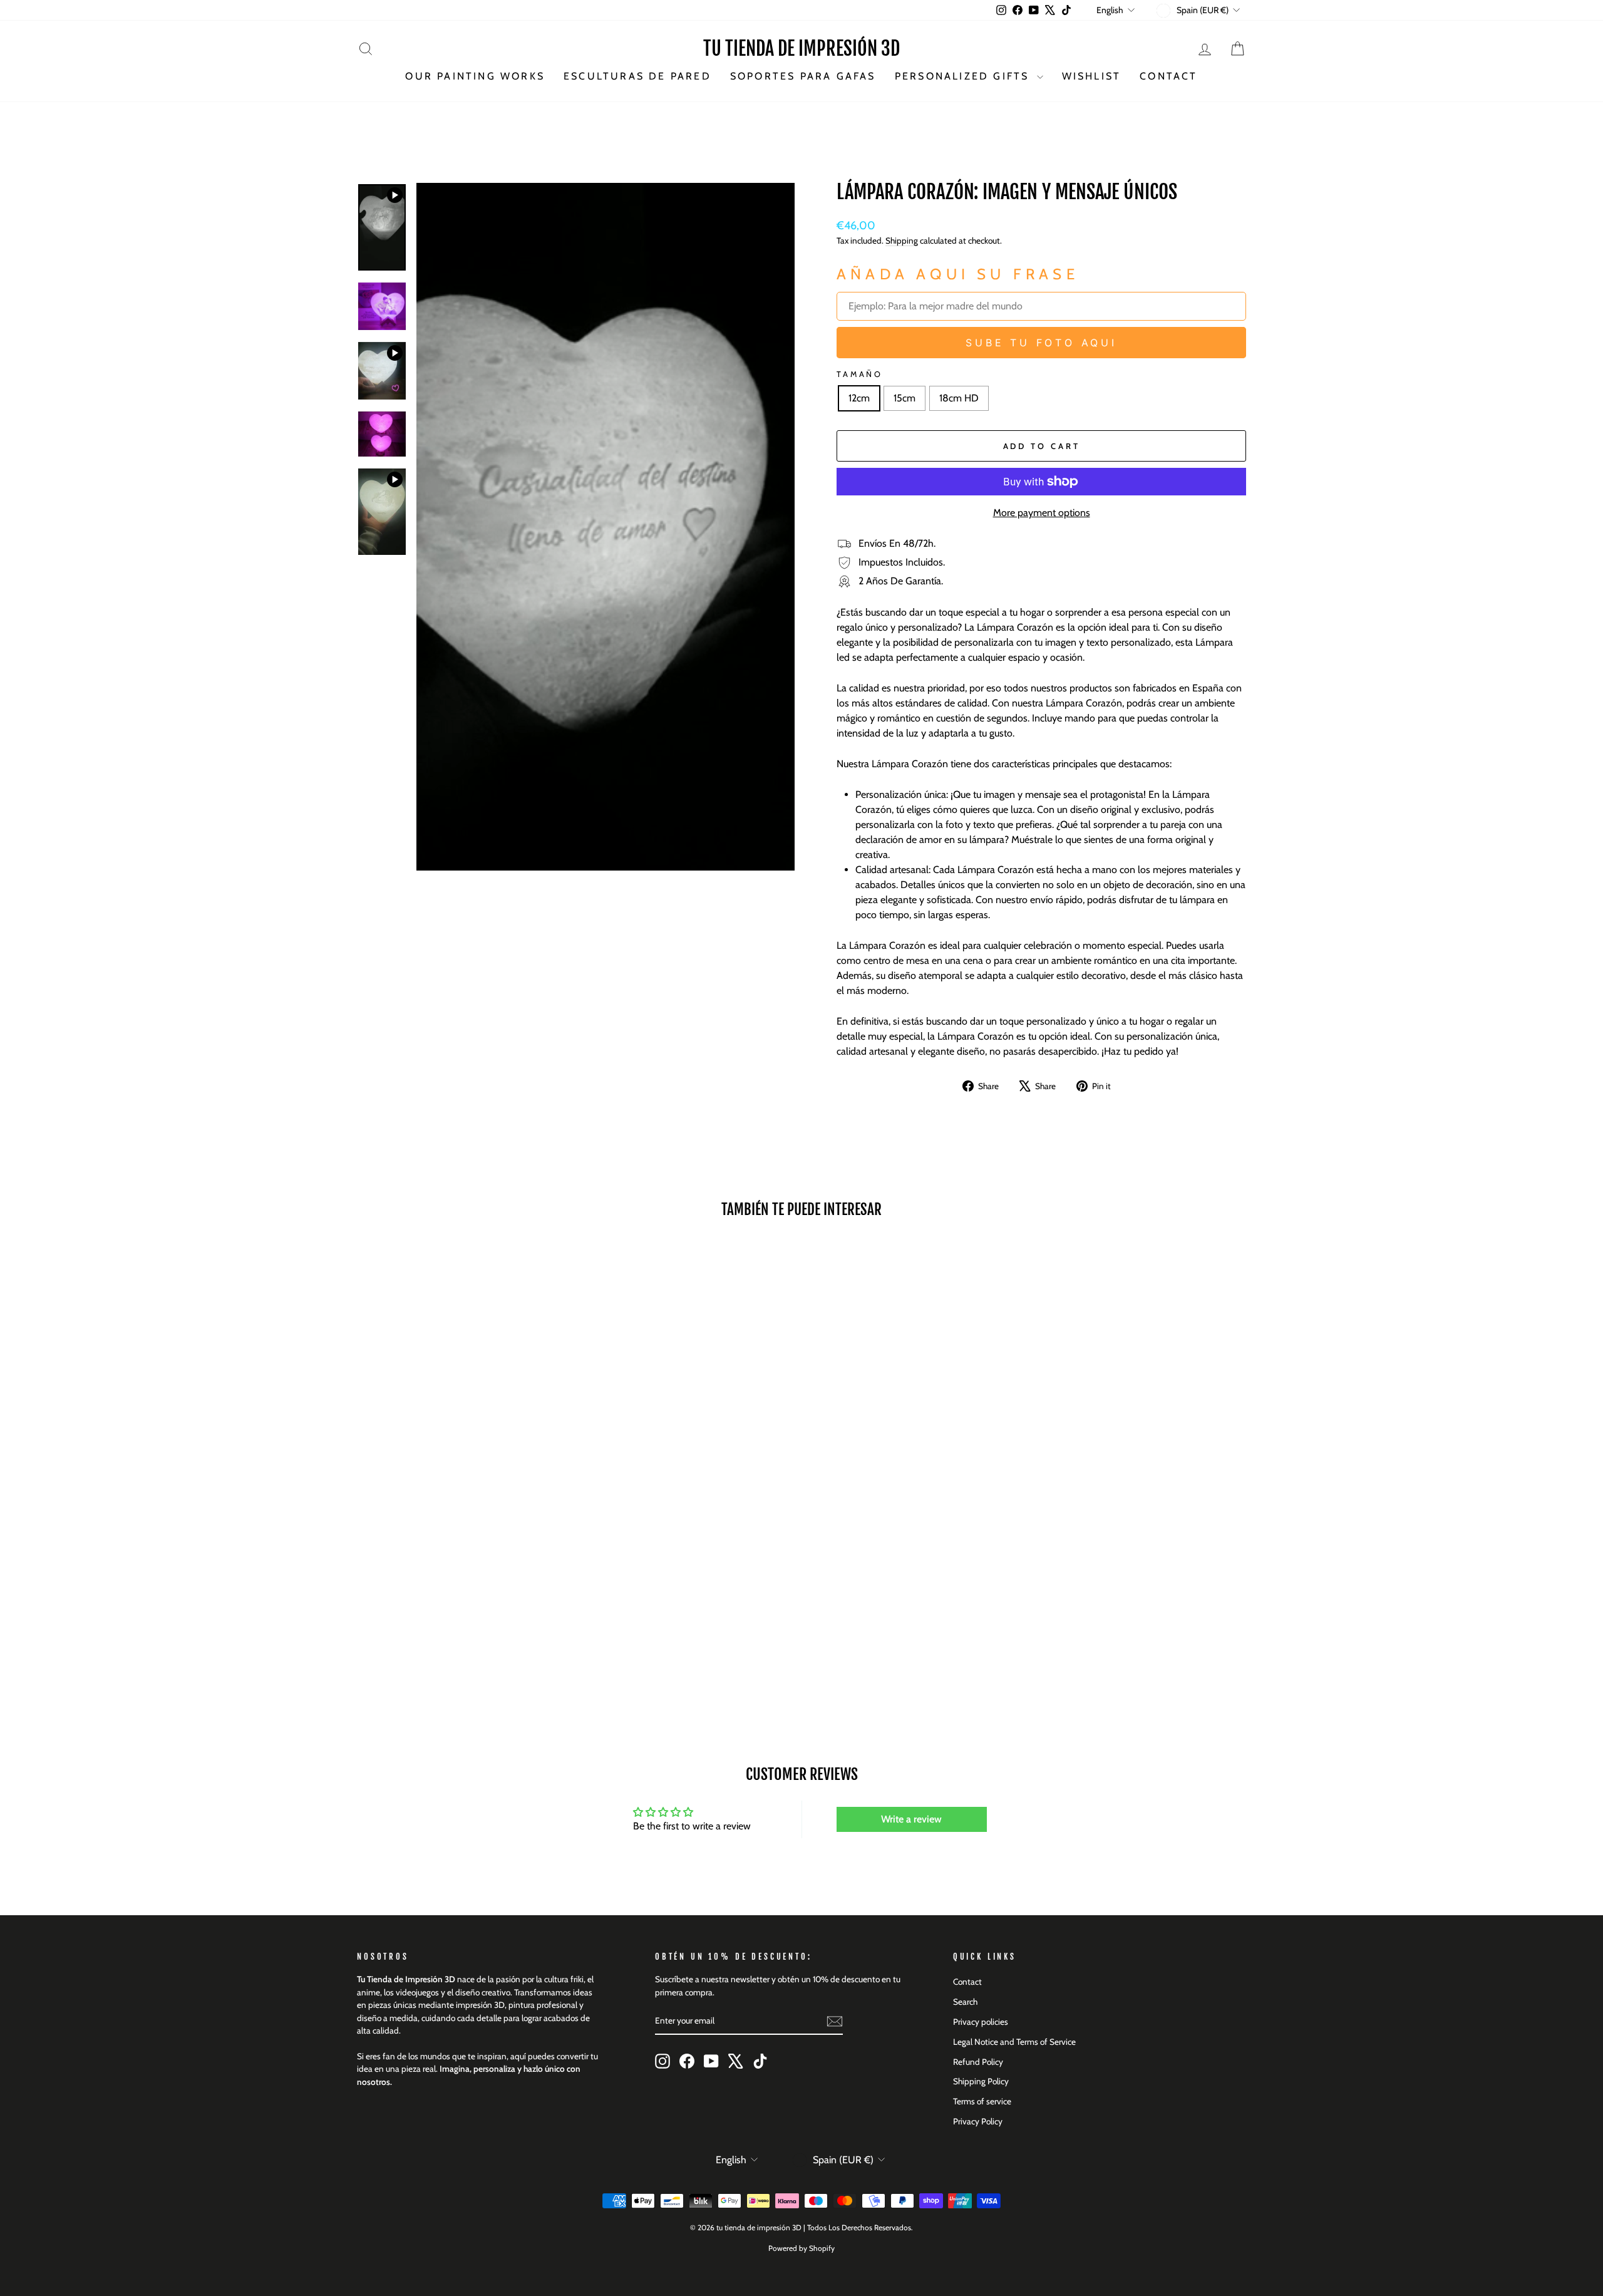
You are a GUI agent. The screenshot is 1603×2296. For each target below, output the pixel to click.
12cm (859, 398)
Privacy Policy (978, 2121)
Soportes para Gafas (803, 76)
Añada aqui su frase (958, 274)
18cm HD (959, 398)
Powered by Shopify (801, 2248)
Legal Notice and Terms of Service (1014, 2042)
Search (965, 2002)
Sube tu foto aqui (1041, 343)
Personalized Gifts (964, 76)
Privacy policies (981, 2022)
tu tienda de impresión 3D (801, 49)
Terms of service (982, 2101)
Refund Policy (978, 2062)
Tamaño (860, 374)
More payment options (1042, 513)
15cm (905, 398)
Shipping (902, 240)
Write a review (911, 1819)
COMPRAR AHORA (463, 1619)
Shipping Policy (981, 2081)
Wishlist (1092, 76)
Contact (1168, 76)
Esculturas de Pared (637, 76)
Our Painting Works (475, 76)
